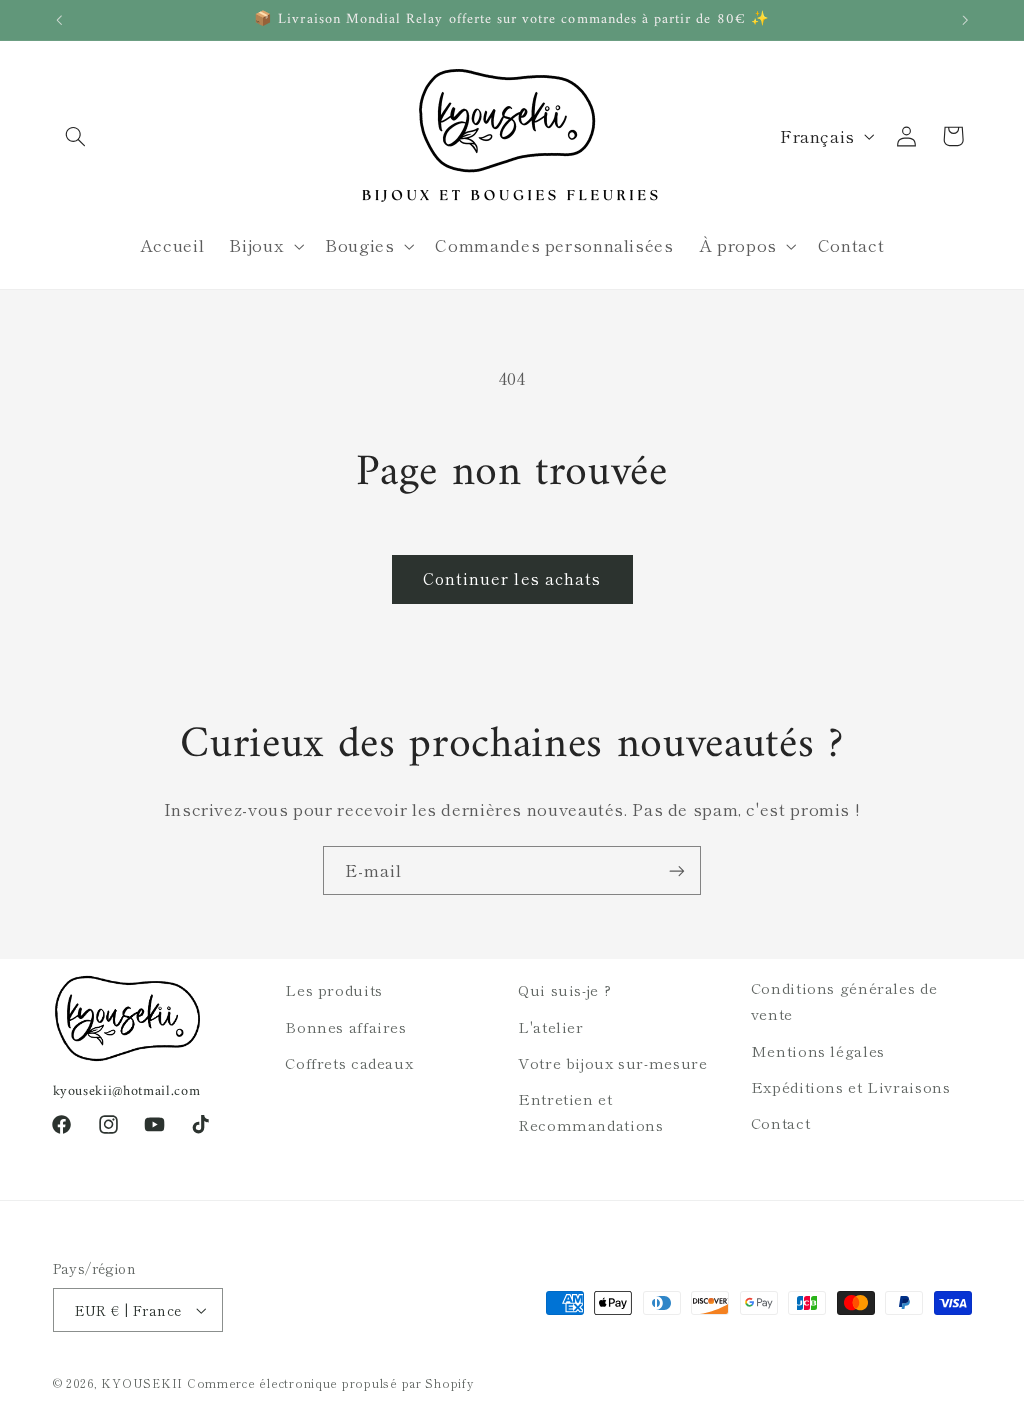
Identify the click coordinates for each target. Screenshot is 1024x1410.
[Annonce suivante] (965, 20)
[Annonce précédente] (59, 20)
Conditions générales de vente (844, 1000)
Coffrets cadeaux (349, 1062)
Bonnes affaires (345, 1026)
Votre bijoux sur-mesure (613, 1062)
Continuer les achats (512, 578)
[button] (76, 136)
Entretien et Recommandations (590, 1111)
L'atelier (551, 1026)
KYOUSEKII (142, 1383)
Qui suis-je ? (564, 989)
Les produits (334, 989)
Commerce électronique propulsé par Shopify (330, 1383)
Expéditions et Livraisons (851, 1086)
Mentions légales (818, 1050)
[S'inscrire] (677, 870)
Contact (780, 1122)
